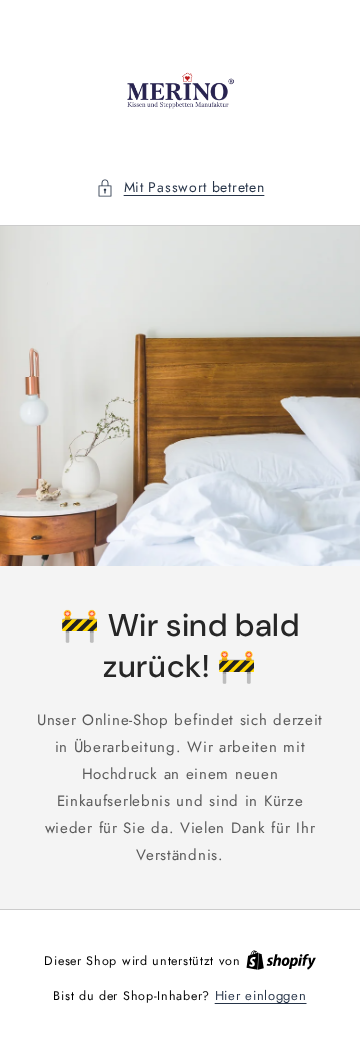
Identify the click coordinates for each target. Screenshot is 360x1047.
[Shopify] (281, 960)
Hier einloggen (261, 995)
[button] (180, 187)
